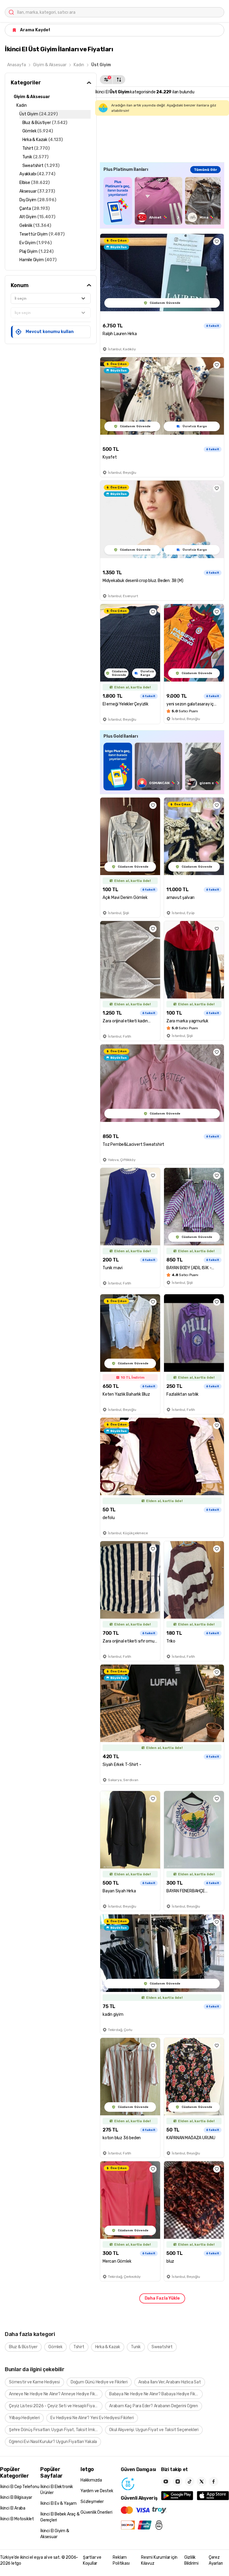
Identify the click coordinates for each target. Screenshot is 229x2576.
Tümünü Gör (205, 170)
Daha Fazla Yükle (162, 2298)
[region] (162, 201)
